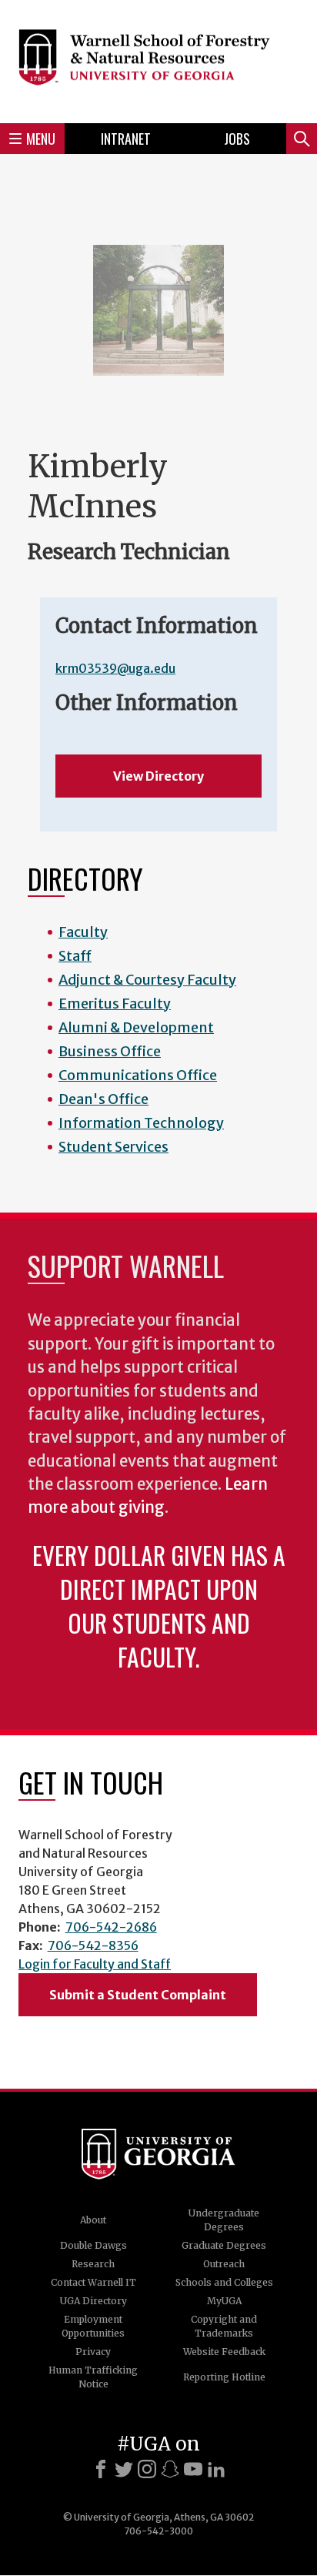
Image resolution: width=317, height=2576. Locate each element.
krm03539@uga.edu (115, 668)
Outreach (224, 2264)
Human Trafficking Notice (93, 2377)
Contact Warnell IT (93, 2282)
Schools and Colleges (224, 2282)
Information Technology (141, 1123)
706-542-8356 (93, 1945)
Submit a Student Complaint (138, 1995)
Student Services (113, 1147)
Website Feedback (224, 2352)
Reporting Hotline (224, 2377)
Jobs (237, 139)
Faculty (83, 932)
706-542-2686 (111, 1927)
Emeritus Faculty (115, 1004)
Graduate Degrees (224, 2245)
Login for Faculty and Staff (95, 1964)
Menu (41, 139)
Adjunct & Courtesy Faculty (147, 980)
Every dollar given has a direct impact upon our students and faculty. (159, 1606)
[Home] (158, 59)
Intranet (126, 139)
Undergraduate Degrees (224, 2220)
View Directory (158, 776)
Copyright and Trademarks (224, 2326)
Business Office (110, 1051)
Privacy (93, 2352)
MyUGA (224, 2301)
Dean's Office (103, 1099)
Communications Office (138, 1075)
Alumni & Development (136, 1027)
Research (93, 2264)
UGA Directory (93, 2301)
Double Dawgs (93, 2245)
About (93, 2220)
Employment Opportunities (93, 2326)
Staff (75, 956)
